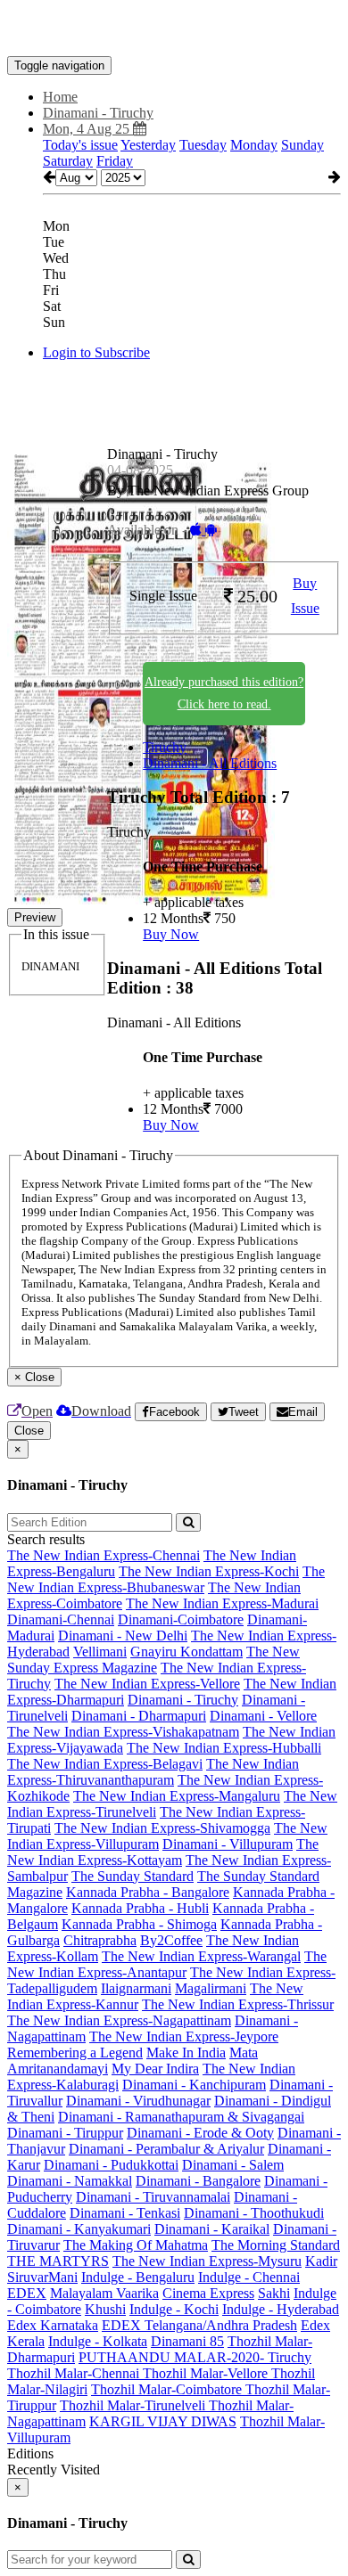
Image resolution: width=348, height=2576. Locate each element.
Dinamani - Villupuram (228, 1844)
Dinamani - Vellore (263, 1716)
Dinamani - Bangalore (198, 2181)
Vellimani (100, 1652)
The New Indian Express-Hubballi (224, 1748)
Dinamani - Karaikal (212, 2229)
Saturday (68, 161)
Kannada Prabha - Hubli (140, 1908)
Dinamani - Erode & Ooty (200, 2133)
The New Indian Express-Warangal (201, 1956)
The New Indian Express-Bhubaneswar (166, 1579)
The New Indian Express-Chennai (104, 1555)
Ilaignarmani (136, 1988)
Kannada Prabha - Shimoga (139, 1924)
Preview (35, 917)
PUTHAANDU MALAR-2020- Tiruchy (195, 2357)
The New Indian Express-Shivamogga (162, 1828)
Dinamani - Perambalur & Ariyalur (166, 2149)
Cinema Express (208, 2293)
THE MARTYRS (58, 2261)
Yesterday (148, 145)
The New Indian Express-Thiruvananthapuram (153, 1772)
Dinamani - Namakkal (70, 2181)
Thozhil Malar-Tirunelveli (134, 2405)
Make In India (186, 2053)
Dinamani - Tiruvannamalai (153, 2197)
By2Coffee (171, 1940)
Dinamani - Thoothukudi (254, 2213)
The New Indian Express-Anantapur (167, 1964)
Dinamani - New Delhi (123, 1636)
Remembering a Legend (75, 2053)
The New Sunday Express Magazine (153, 1660)
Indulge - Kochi (174, 2309)
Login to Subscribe (96, 352)
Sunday (302, 145)
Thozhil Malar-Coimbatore (168, 2389)
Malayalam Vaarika (104, 2293)
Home (60, 97)
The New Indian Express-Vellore (147, 1684)
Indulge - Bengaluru (138, 2277)
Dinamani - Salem (233, 2165)
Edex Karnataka (53, 2325)
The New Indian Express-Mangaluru (177, 1796)
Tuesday (203, 145)
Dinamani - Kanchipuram (194, 2085)
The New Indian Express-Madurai (222, 1603)
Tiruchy (165, 747)
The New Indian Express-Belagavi (105, 1764)
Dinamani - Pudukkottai (111, 2165)
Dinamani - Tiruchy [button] (98, 113)
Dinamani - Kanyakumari (79, 2229)
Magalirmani (211, 1988)
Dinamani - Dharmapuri (139, 1716)
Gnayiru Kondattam (186, 1652)
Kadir (321, 2261)
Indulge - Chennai (249, 2277)
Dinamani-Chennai (61, 1619)
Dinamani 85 (187, 2341)
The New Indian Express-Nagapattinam (119, 2020)
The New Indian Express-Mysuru (207, 2261)
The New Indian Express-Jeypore (184, 2036)
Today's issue (80, 145)
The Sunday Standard (133, 1876)
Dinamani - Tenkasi (125, 2213)
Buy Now (171, 934)
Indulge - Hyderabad (281, 2309)
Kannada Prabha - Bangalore (148, 1892)
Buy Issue (305, 596)
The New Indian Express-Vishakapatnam (123, 1732)
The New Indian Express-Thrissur (238, 2004)
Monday (254, 145)
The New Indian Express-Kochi (209, 1571)
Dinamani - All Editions (210, 763)
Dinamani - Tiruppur (65, 2133)
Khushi (105, 2309)
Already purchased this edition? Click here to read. (224, 693)
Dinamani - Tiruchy (183, 1700)
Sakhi (274, 2293)
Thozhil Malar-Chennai (75, 2373)
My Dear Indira (155, 2069)
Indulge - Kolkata (98, 2341)
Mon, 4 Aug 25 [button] (88, 129)
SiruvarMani (42, 2277)
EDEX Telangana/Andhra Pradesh (199, 2325)
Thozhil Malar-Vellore (207, 2373)
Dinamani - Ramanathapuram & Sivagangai (181, 2117)
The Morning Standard (276, 2245)
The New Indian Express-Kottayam (163, 1852)
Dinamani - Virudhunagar (138, 2101)
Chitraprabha (100, 1940)
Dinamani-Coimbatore (181, 1619)
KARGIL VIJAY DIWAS (163, 2421)
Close (29, 1431)
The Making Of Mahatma (136, 2245)
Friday (115, 161)
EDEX (27, 2293)
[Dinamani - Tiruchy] (174, 29)
